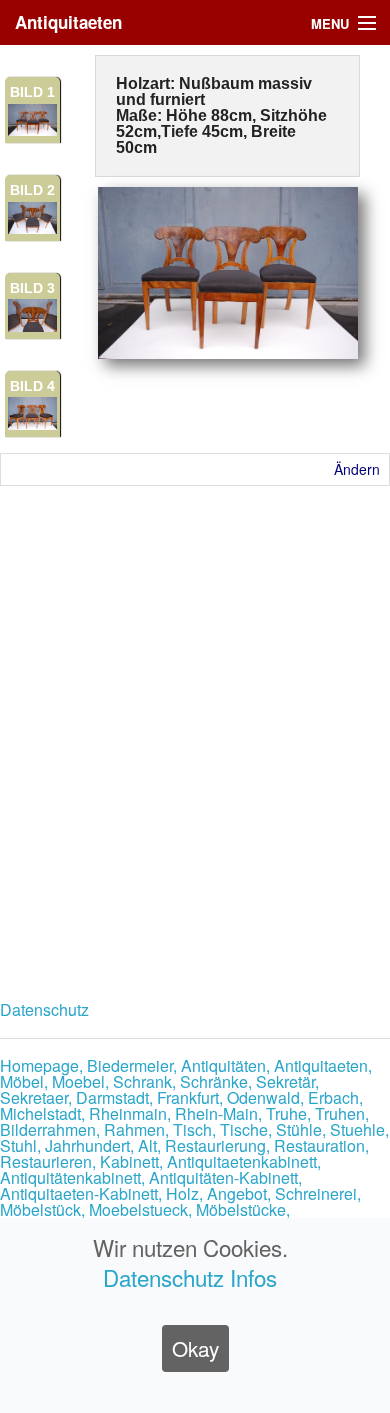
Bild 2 (32, 190)
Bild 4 (32, 386)
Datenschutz (44, 1009)
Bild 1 (32, 92)
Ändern (357, 469)
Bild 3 (32, 288)
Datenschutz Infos (190, 1277)
